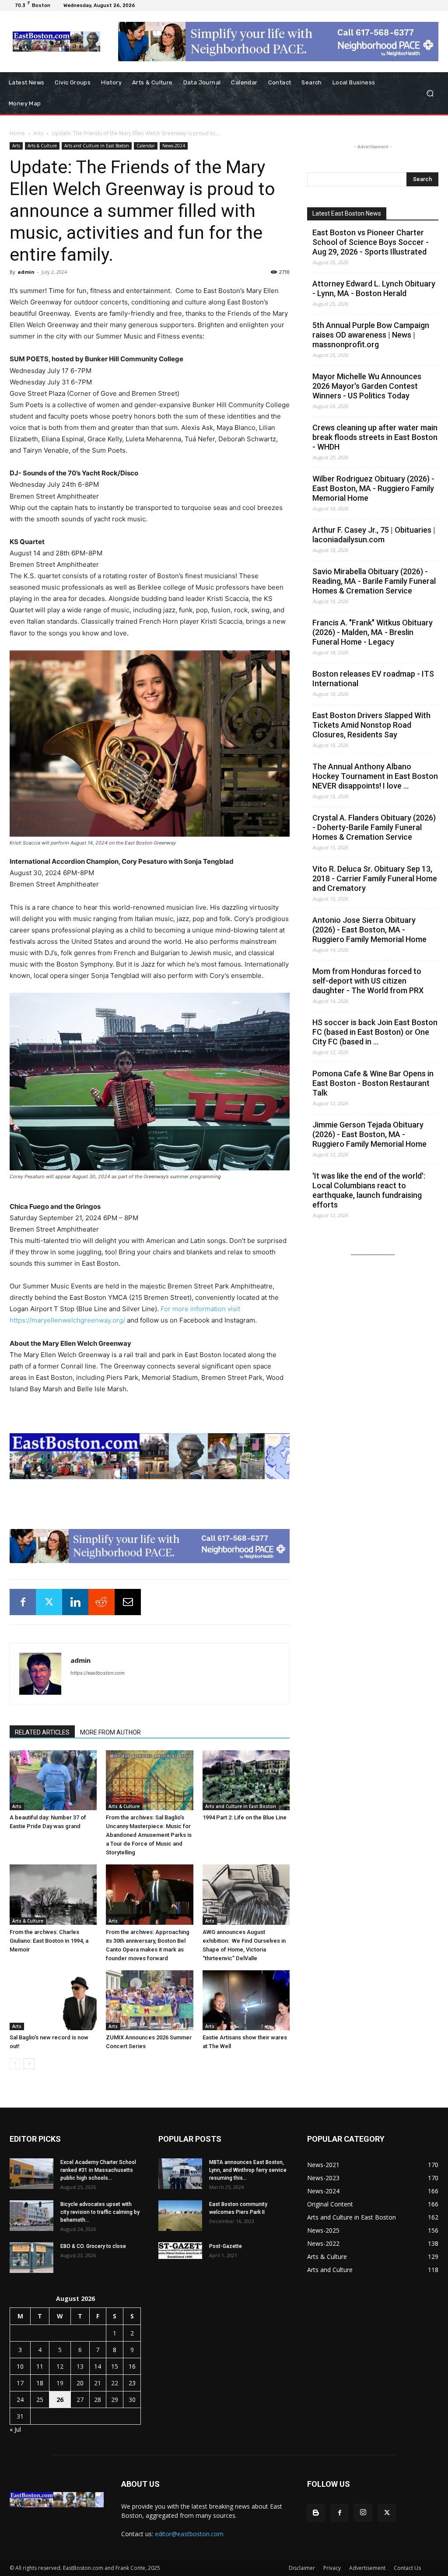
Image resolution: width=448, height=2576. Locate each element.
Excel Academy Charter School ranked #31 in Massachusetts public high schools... (98, 2170)
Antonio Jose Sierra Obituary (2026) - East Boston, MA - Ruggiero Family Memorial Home (369, 930)
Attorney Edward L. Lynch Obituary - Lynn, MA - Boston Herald (374, 288)
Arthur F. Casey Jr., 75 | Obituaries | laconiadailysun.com (374, 535)
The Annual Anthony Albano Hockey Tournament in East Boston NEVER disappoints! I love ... (375, 776)
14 (98, 2366)
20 (80, 2383)
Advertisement (367, 2568)
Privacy (332, 2568)
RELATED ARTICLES (42, 1732)
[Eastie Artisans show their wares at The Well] (246, 2000)
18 (40, 2383)
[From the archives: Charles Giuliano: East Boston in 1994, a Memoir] (53, 1894)
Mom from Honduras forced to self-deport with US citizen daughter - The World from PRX (368, 981)
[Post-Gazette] (180, 2251)
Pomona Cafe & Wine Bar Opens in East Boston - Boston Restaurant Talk (373, 1083)
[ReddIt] (101, 1602)
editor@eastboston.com (189, 2534)
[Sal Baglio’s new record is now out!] (53, 2000)
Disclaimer (302, 2568)
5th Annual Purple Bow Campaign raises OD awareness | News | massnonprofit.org (371, 335)
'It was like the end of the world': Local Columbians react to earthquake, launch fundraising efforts (369, 1190)
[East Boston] (57, 42)
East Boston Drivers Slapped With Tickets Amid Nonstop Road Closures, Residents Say (371, 725)
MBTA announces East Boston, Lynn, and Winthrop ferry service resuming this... (248, 2170)
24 (20, 2400)
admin (26, 272)
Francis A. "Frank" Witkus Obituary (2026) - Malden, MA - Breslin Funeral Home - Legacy (373, 632)
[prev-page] (15, 2064)
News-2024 (174, 146)
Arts (38, 133)
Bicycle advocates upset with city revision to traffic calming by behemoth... (100, 2212)
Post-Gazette (226, 2246)
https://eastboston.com (98, 1673)
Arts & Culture (42, 146)
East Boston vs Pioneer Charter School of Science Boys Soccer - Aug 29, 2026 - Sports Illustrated (371, 242)
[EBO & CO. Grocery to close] (31, 2258)
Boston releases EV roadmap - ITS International (373, 679)
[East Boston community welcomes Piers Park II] (180, 2216)
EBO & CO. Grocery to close (93, 2246)
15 (115, 2366)
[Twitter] (49, 1602)
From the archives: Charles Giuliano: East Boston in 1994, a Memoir (49, 1941)
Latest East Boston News (347, 213)
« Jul (15, 2429)
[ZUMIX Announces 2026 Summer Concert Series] (149, 2000)
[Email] (128, 1602)
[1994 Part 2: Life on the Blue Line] (246, 1780)
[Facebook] (23, 1602)
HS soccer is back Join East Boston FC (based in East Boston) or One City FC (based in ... (375, 1032)
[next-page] (29, 2064)
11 (40, 2366)
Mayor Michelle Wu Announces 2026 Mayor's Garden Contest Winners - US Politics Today (367, 386)
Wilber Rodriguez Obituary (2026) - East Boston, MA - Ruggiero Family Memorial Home (373, 488)
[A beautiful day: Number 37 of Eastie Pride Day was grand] (53, 1780)
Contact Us (407, 2568)
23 (132, 2383)
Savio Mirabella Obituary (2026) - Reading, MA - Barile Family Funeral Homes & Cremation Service (374, 581)
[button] (430, 93)
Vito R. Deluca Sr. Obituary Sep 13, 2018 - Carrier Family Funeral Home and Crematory (375, 878)
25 (40, 2400)
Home (17, 133)
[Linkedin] (75, 1602)
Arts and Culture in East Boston (97, 146)
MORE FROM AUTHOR (110, 1732)
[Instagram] (363, 2513)
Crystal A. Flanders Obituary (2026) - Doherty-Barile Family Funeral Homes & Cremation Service (374, 827)
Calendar (146, 146)
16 (132, 2366)
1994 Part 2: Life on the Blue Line (245, 1817)
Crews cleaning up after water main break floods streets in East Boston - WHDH (375, 437)
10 (20, 2366)
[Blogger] (316, 2513)
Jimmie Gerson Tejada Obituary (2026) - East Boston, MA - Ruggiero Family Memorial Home (369, 1134)
